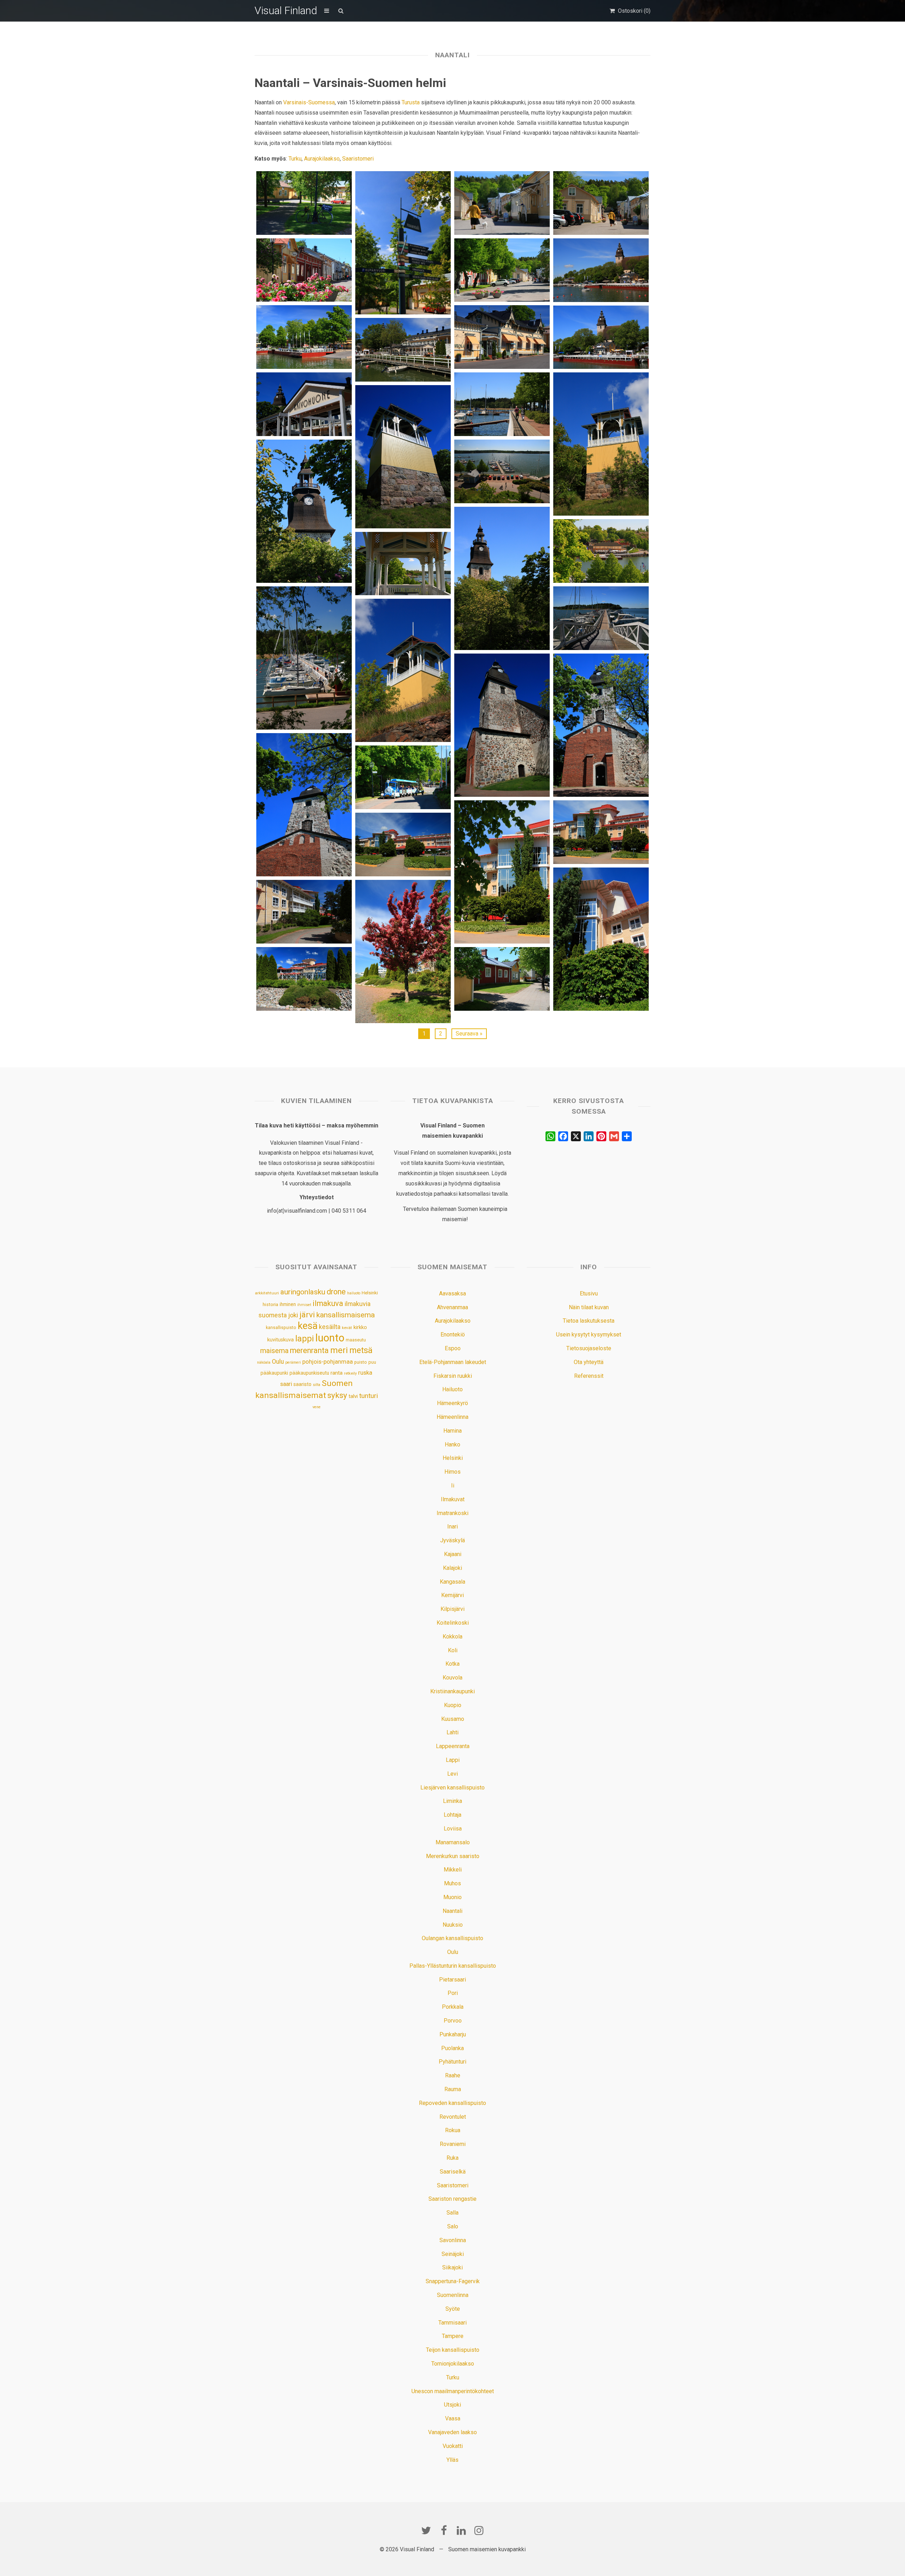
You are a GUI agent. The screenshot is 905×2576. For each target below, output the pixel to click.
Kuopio (453, 1705)
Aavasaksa (452, 1293)
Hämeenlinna (452, 1417)
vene (317, 1407)
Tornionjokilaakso (453, 2364)
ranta (337, 1373)
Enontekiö (453, 1335)
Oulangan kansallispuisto (452, 1938)
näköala (264, 1362)
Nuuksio (453, 1925)
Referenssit (589, 1376)
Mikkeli (453, 1870)
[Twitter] (426, 2530)
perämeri (293, 1362)
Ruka (452, 2158)
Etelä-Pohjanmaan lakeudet (453, 1362)
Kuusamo (453, 1719)
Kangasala (452, 1582)
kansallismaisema (346, 1315)
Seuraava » (469, 1034)
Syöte (453, 2309)
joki (293, 1315)
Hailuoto (452, 1389)
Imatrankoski (452, 1513)
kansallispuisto (281, 1328)
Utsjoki (452, 2405)
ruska (365, 1373)
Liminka (452, 1801)
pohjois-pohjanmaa (328, 1362)
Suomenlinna (453, 2295)
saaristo (302, 1384)
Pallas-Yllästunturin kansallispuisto (453, 1966)
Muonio (452, 1897)
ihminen (288, 1304)
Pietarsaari (452, 1980)
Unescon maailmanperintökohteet (453, 2391)
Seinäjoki (453, 2254)
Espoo (453, 1348)
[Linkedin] (461, 2530)
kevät (347, 1328)
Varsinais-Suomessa (309, 102)
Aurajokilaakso (322, 159)
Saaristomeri (358, 159)
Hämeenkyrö (452, 1403)
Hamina (452, 1431)
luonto (330, 1338)
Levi (452, 1774)
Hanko (452, 1444)
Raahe (453, 2075)
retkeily (350, 1373)
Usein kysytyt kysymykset (589, 1335)
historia (270, 1304)
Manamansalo (453, 1842)
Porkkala (453, 2007)
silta (317, 1385)
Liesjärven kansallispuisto (452, 1788)
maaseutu (356, 1340)
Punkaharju (453, 2034)
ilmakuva (328, 1303)
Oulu (278, 1362)
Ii (453, 1486)
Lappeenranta (453, 1746)
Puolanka (452, 2048)
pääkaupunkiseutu (309, 1373)
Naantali (452, 1911)
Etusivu (589, 1293)
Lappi (453, 1760)
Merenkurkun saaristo (453, 1856)
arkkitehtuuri (267, 1293)
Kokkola (452, 1637)
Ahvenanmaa (452, 1307)
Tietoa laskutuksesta (589, 1321)
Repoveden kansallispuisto (452, 2103)
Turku (295, 159)
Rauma (453, 2089)
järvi (307, 1315)
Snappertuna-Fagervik (453, 2281)
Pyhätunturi (452, 2062)
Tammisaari (452, 2323)
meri (339, 1350)
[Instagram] (479, 2530)
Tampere (453, 2336)
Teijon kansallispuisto (453, 2350)
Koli (453, 1650)
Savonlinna (453, 2240)
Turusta (411, 102)
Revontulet (453, 2117)
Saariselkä (453, 2172)
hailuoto (354, 1293)
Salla (452, 2213)
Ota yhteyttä (589, 1362)
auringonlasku (303, 1292)
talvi (353, 1396)
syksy (337, 1395)
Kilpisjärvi (452, 1609)
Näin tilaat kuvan (589, 1307)
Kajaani (453, 1554)
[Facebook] (444, 2530)
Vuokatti (453, 2446)
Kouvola (452, 1678)
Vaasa (453, 2418)
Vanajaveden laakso (452, 2432)
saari (286, 1384)
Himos (452, 1472)
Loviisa (453, 1829)
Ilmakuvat (453, 1499)
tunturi (369, 1396)
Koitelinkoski (453, 1623)
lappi (305, 1339)
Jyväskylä (452, 1540)
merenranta (309, 1350)
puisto (361, 1362)
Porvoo (453, 2021)
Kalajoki (452, 1568)
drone (336, 1292)
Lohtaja (452, 1815)
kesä (308, 1326)
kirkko (360, 1327)
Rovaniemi (453, 2144)
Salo (453, 2226)
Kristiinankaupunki (452, 1691)
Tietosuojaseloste (589, 1348)
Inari (452, 1527)
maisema (274, 1351)
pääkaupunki (274, 1373)
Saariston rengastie (452, 2199)
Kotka (452, 1664)
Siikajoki (452, 2267)
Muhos (452, 1883)
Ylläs (452, 2460)
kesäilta (330, 1327)
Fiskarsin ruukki (453, 1376)
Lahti (452, 1732)
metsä (361, 1350)
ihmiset (304, 1305)
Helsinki (370, 1293)
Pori (453, 1993)
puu (372, 1362)
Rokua (453, 2130)
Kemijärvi (452, 1595)
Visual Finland (286, 10)
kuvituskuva (281, 1340)
